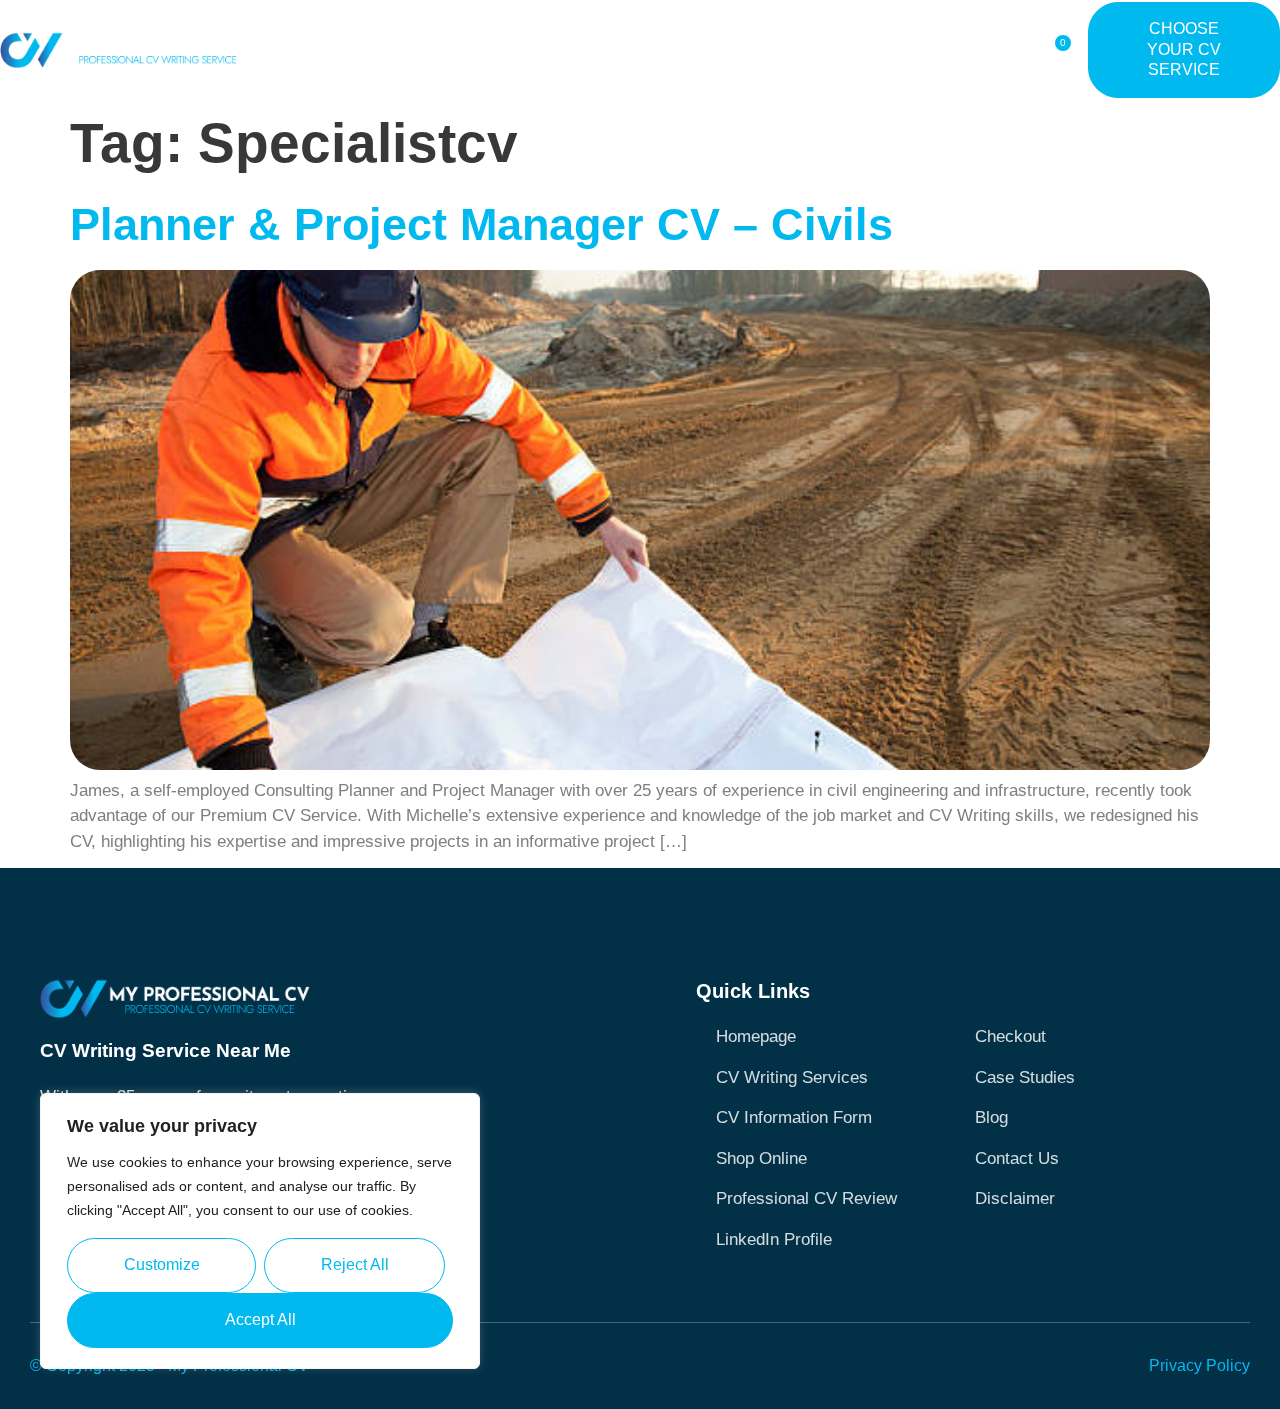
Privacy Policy (1199, 1365)
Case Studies (822, 50)
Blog (906, 50)
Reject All (355, 1264)
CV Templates (637, 50)
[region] (260, 1231)
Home (358, 50)
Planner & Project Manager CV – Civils (481, 224)
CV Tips (731, 50)
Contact (973, 50)
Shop (551, 50)
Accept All (260, 1319)
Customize (162, 1264)
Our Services (445, 50)
